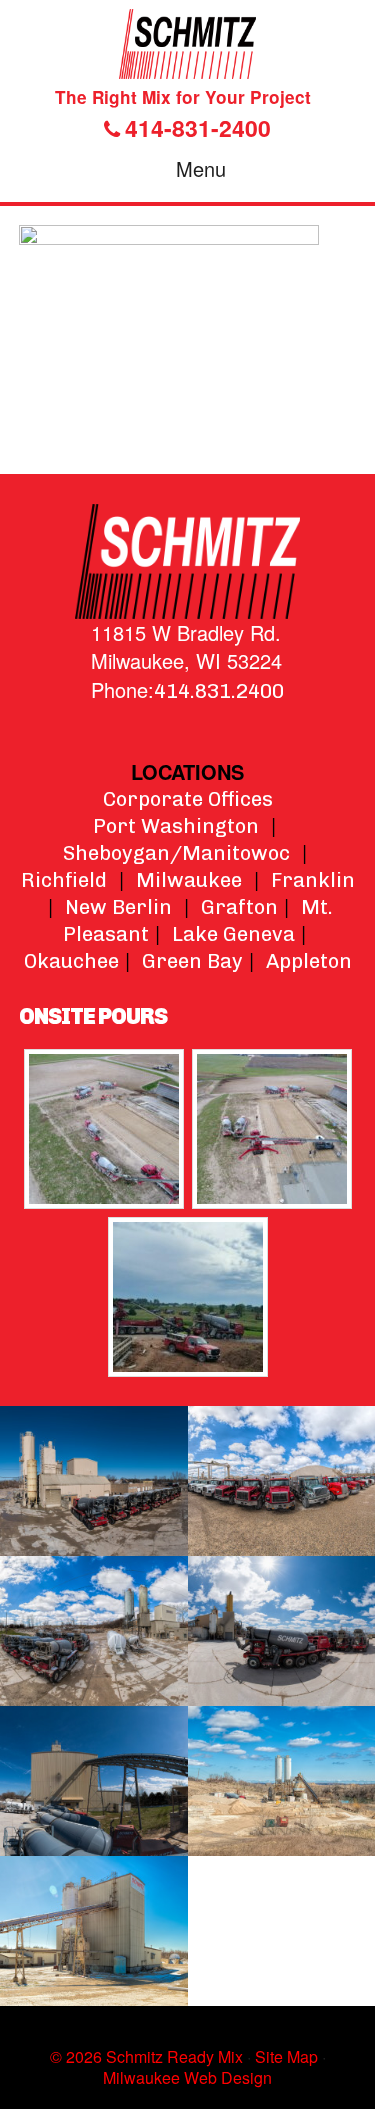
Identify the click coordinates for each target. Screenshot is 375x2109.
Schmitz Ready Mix (187, 44)
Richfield (64, 880)
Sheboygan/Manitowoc (176, 853)
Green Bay (192, 961)
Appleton (309, 961)
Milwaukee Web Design (187, 2077)
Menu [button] (201, 168)
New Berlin (118, 907)
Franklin (313, 880)
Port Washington (176, 826)
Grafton (239, 907)
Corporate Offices (188, 799)
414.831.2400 (219, 691)
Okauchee (71, 961)
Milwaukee (189, 880)
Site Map (286, 2056)
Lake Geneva (233, 934)
